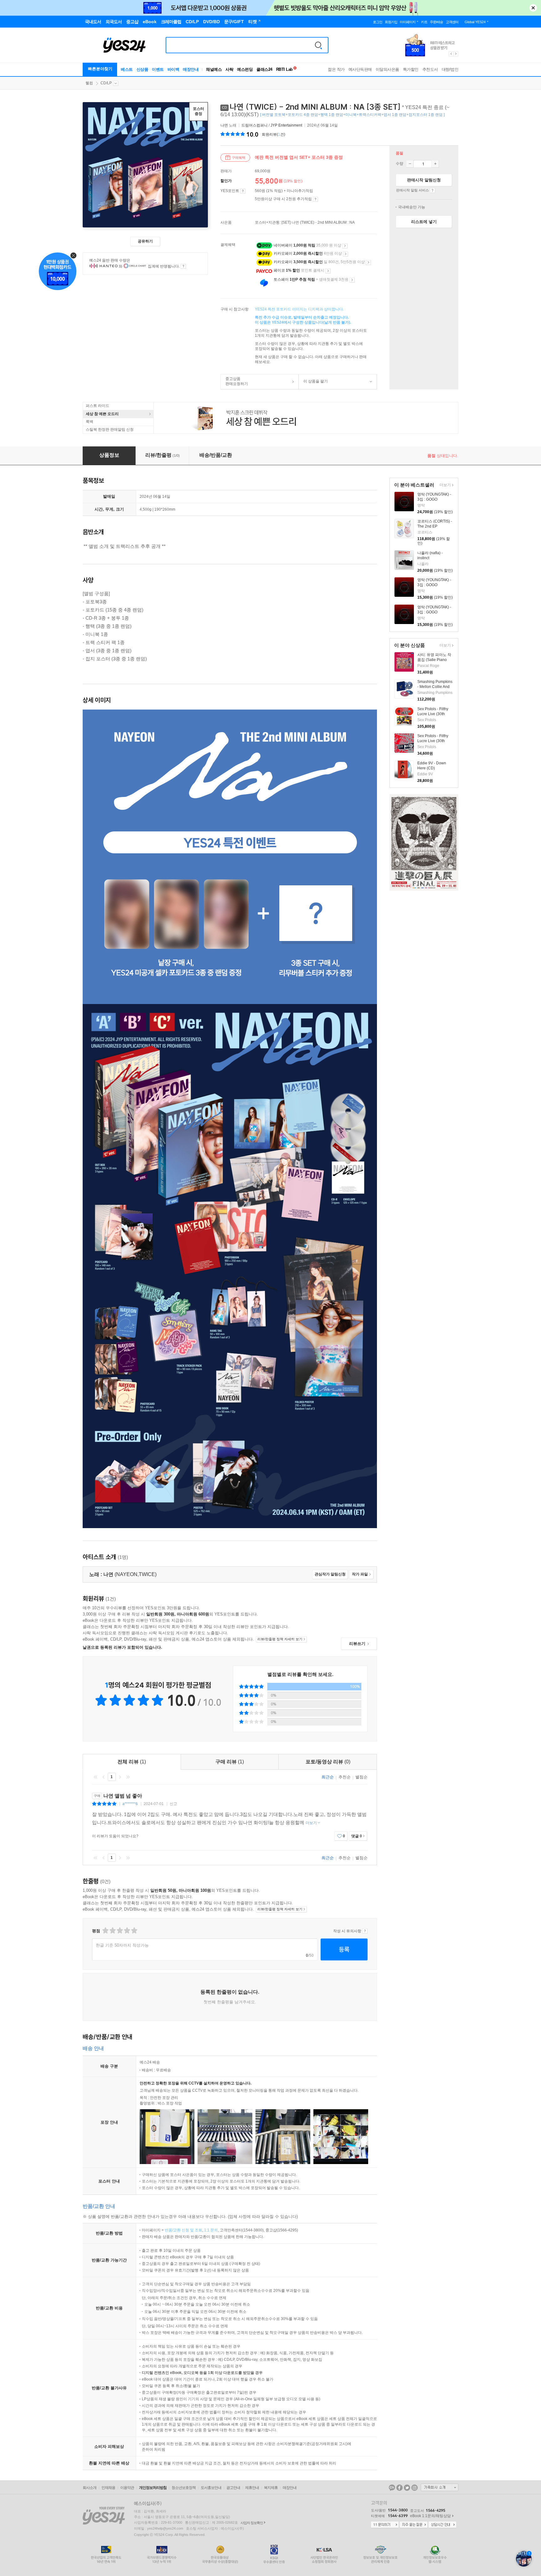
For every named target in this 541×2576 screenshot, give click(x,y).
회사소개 (90, 2488)
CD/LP (106, 83)
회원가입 (391, 22)
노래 (229, 125)
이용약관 (127, 2488)
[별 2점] (105, 1931)
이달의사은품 (387, 69)
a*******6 (130, 1804)
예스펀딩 (245, 69)
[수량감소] (410, 164)
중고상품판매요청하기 (234, 381)
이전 (104, 1777)
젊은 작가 (336, 69)
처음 (95, 1777)
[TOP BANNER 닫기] (533, 8)
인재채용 (108, 2488)
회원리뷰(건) (273, 134)
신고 (173, 1804)
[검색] (318, 45)
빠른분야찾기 (100, 69)
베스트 (127, 69)
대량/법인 (450, 69)
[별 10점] (134, 1931)
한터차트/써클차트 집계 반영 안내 (183, 266)
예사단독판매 (360, 69)
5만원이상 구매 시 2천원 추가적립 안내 (315, 199)
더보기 (444, 485)
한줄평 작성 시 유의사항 (365, 1931)
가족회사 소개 (440, 2487)
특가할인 (411, 69)
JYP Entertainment (286, 125)
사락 (229, 69)
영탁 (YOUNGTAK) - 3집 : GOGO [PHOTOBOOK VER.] (435, 499)
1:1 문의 (211, 2230)
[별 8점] (127, 1931)
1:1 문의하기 (385, 2525)
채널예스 (214, 69)
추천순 (345, 1777)
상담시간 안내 (442, 2525)
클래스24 (264, 69)
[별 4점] (112, 1931)
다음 (120, 1777)
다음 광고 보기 (456, 54)
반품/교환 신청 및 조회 (183, 2230)
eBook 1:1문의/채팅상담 (430, 2516)
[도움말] (243, 191)
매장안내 (191, 69)
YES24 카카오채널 (392, 2488)
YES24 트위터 (407, 2488)
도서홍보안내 (211, 2488)
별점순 (361, 1777)
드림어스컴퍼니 (255, 125)
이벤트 (158, 69)
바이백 (173, 69)
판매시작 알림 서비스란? (433, 190)
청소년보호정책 (184, 2488)
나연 (224, 125)
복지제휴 (271, 2488)
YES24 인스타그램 (415, 2488)
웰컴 (89, 83)
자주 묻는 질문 (414, 2525)
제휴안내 (252, 2488)
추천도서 (430, 69)
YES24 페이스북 (399, 2488)
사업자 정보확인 (252, 2523)
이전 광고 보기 (451, 54)
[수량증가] (435, 164)
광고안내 (233, 2488)
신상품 (142, 69)
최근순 (328, 1777)
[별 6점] (119, 1931)
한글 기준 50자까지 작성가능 (122, 1945)
